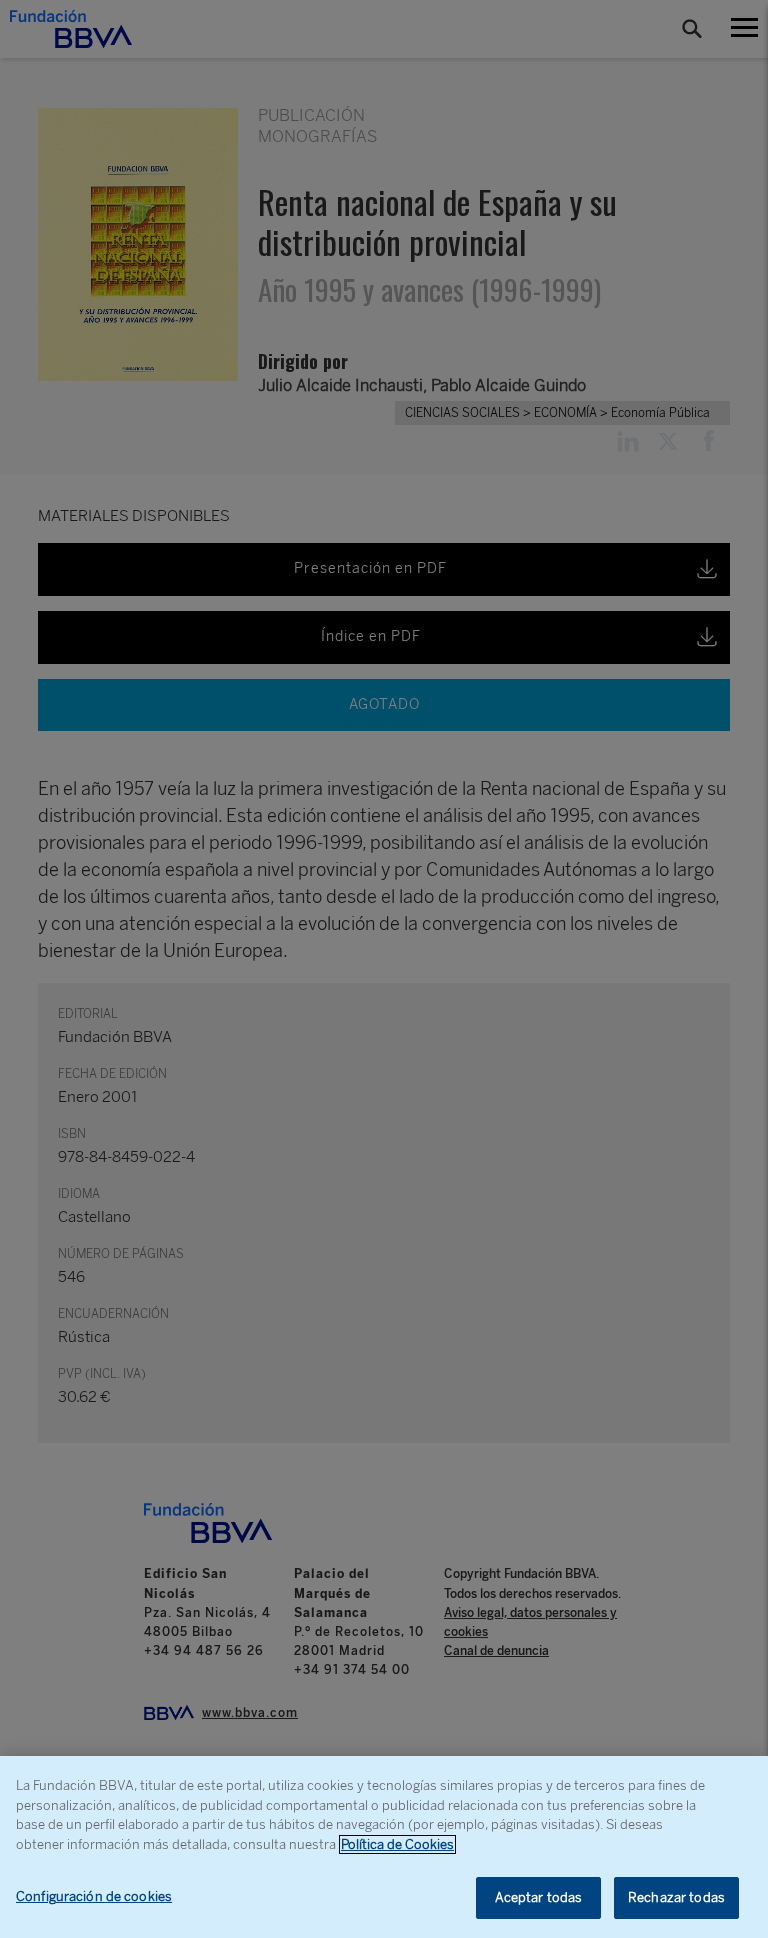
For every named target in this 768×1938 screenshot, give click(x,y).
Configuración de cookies (94, 1896)
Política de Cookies (397, 1844)
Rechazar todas (676, 1897)
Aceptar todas (539, 1897)
